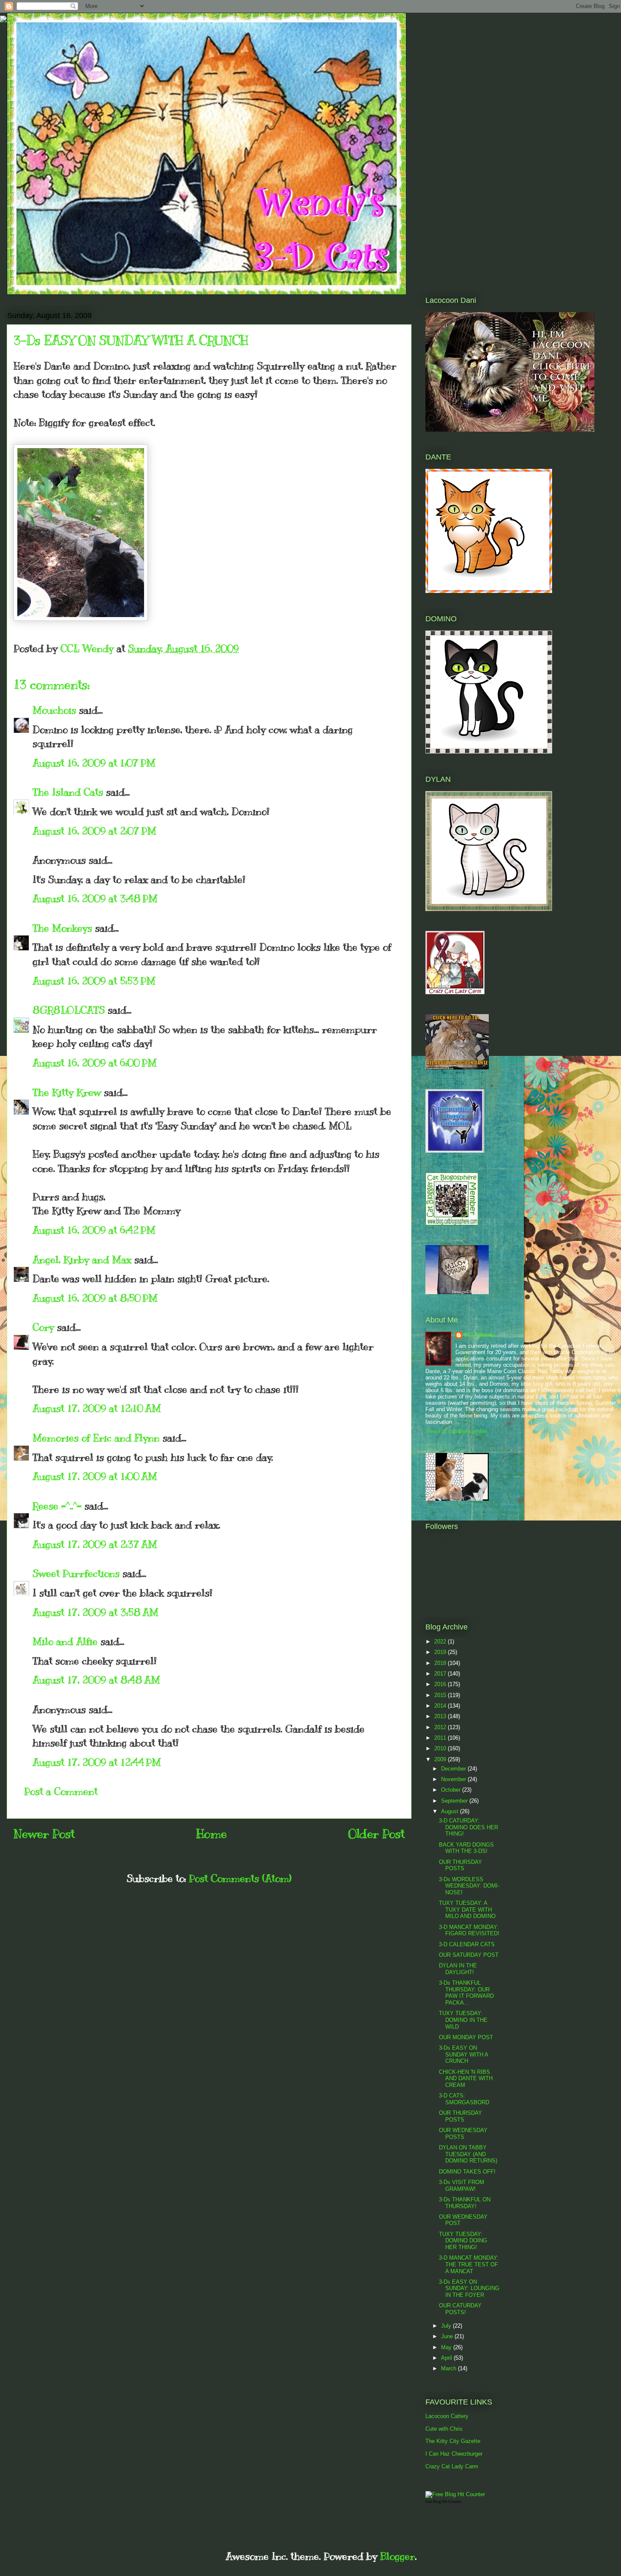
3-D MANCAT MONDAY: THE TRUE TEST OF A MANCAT (469, 2264)
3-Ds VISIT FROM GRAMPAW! (462, 2186)
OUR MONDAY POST (466, 2037)
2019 (441, 1652)
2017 (441, 1674)
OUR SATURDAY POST (469, 1955)
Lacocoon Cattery (447, 2416)
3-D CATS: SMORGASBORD (464, 2099)
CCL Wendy (479, 1335)
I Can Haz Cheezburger (454, 2454)
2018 (441, 1663)
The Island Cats (68, 792)
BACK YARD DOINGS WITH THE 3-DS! (466, 1848)
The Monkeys (62, 928)
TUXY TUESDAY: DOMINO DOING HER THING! (463, 2241)
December (454, 1769)
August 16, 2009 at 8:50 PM (95, 1298)
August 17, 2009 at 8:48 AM (96, 1680)
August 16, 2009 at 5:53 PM (94, 981)
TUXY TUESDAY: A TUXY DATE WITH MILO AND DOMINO (467, 1910)
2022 (441, 1642)
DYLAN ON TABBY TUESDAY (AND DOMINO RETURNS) (468, 2154)
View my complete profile (456, 1431)
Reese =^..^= (57, 1506)
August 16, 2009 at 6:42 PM (94, 1230)
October (452, 1790)
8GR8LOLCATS (69, 1010)
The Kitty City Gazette (453, 2441)
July (447, 2326)
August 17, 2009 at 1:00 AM (95, 1476)
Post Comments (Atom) (240, 1878)
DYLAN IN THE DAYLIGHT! (458, 1969)
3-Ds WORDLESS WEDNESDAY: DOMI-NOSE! (469, 1886)
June (448, 2336)
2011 (441, 1738)
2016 (441, 1684)
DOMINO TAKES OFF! (467, 2172)
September (455, 1801)
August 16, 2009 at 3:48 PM (95, 898)
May (447, 2347)
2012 (441, 1727)
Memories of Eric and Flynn (96, 1438)
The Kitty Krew (67, 1092)
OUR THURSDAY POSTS (460, 1865)
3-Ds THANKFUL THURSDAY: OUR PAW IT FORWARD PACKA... (466, 1993)
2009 (441, 1759)
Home (211, 1834)
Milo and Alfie (65, 1641)
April (447, 2358)
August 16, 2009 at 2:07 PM (94, 831)
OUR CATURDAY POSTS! (460, 2309)
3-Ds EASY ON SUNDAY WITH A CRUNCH (463, 2054)
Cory (43, 1327)
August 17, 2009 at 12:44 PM (97, 1762)
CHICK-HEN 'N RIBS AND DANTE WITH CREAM (466, 2078)
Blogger (398, 2556)
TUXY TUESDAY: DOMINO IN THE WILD (463, 2020)
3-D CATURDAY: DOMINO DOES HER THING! (468, 1827)
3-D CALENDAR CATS (467, 1944)
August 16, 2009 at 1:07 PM (94, 763)
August (451, 1811)
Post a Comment (61, 1791)
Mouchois (54, 710)
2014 (441, 1706)
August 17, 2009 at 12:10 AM (97, 1408)
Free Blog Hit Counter (443, 2502)
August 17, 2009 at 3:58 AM (95, 1612)
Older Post (376, 1834)
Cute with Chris (444, 2429)
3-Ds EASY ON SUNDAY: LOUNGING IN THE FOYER (469, 2288)
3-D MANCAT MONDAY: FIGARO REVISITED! (469, 1930)
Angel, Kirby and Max (82, 1259)
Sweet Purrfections (76, 1573)
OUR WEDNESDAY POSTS (463, 2134)
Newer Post (44, 1834)
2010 (441, 1748)
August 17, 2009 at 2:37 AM (95, 1544)
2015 (441, 1695)
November (454, 1779)
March (449, 2368)
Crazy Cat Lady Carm (452, 2466)
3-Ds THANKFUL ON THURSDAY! (465, 2203)
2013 (441, 1716)
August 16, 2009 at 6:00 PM (95, 1063)
